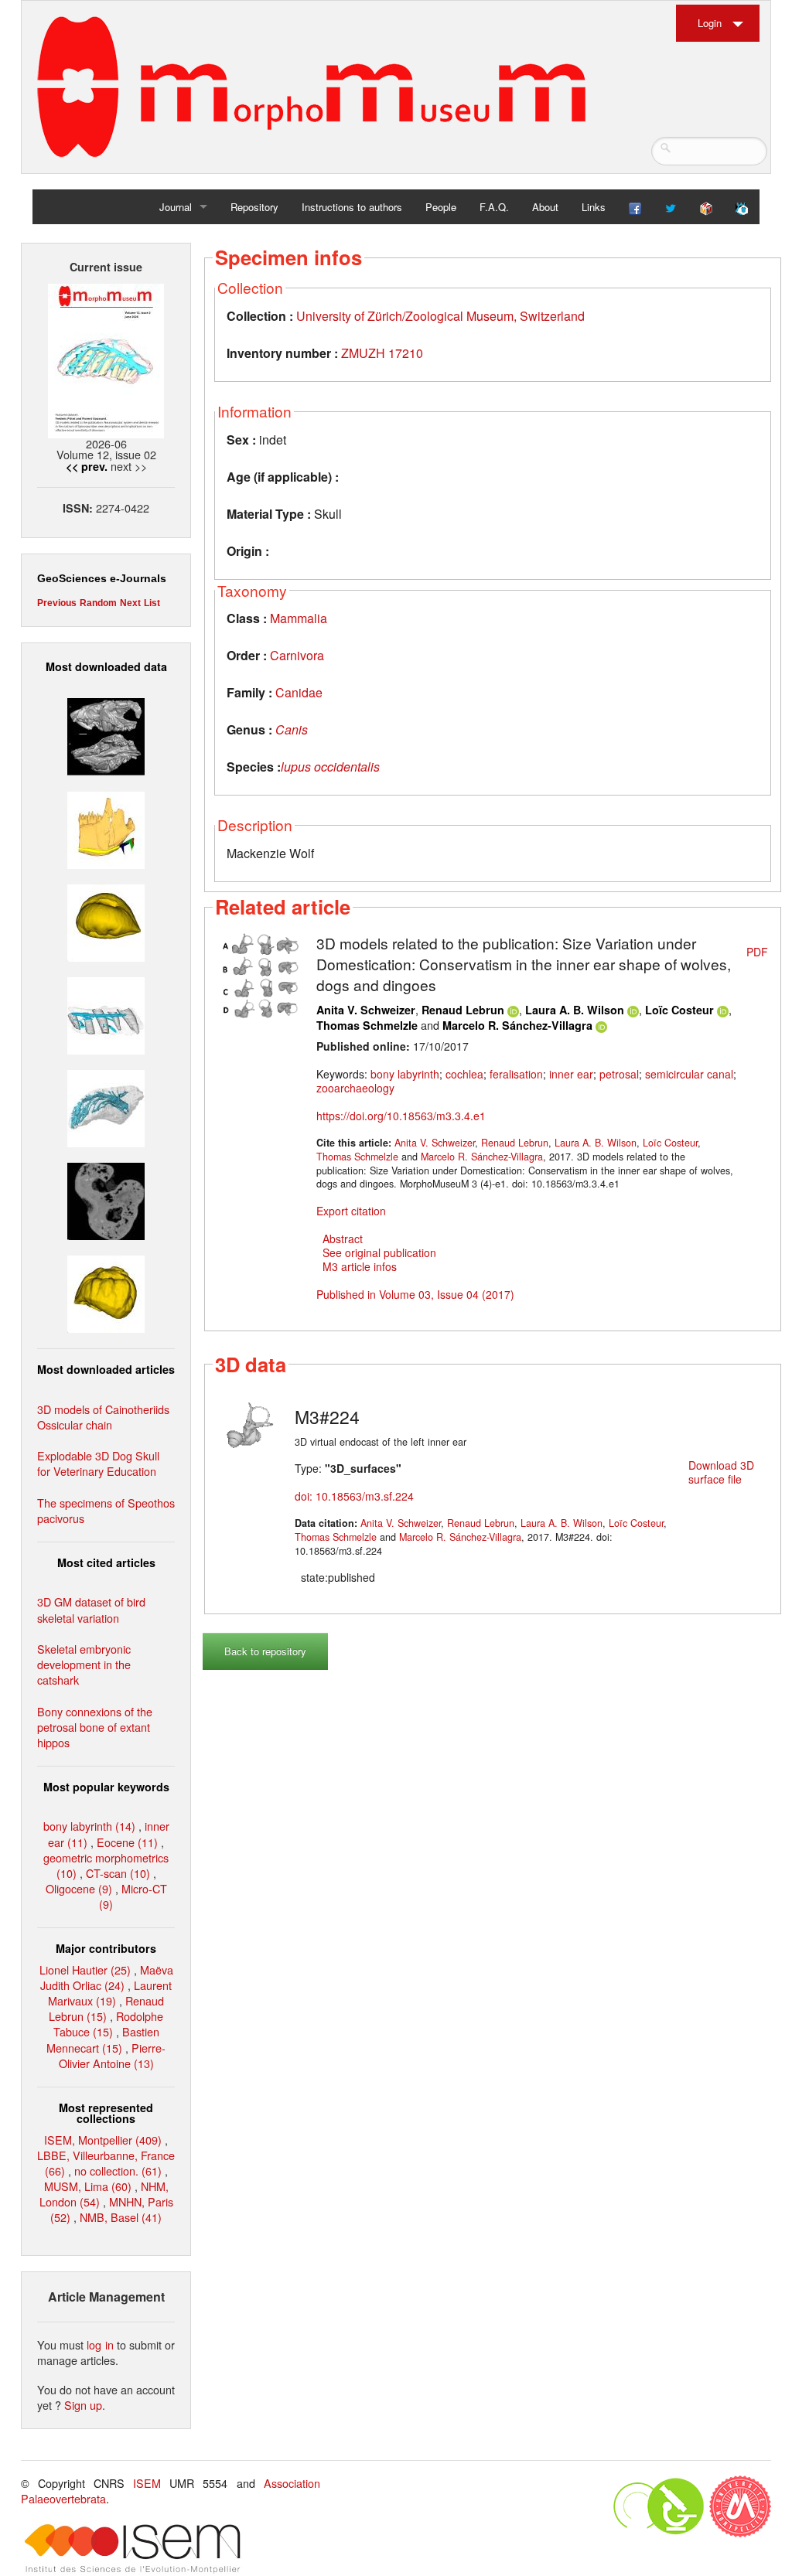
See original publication (379, 1252)
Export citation (351, 1211)
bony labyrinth (405, 1074)
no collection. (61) (118, 2171)
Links (594, 207)
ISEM (147, 2483)
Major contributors (106, 1948)
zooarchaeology (355, 1088)
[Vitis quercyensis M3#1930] (106, 1292)
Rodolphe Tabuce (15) (109, 2024)
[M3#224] (251, 1423)
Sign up (83, 2405)
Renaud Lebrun (463, 1010)
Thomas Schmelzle (367, 1025)
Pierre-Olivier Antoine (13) (113, 2055)
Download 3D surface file (721, 1472)
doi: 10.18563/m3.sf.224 (354, 1496)
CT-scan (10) (118, 1873)
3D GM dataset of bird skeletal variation (91, 1609)
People (441, 207)
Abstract (343, 1239)
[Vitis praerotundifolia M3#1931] (106, 1199)
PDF (757, 952)
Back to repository (265, 1651)
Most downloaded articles (106, 1369)
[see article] (262, 974)
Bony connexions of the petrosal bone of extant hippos (95, 1727)
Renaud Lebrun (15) (106, 2008)
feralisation (516, 1074)
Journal (176, 207)
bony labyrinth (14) (89, 1826)
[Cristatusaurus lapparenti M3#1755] (106, 1107)
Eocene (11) (127, 1842)
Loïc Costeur (679, 1010)
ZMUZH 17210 (382, 353)
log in (100, 2344)
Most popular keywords (106, 1787)
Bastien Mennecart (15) (103, 2039)
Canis (292, 729)
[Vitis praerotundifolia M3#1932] (106, 920)
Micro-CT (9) (133, 1896)
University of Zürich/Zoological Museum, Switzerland (440, 316)
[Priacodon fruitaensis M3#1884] (106, 828)
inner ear (571, 1074)
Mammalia (299, 618)
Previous (57, 603)
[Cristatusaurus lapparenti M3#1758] (106, 1014)
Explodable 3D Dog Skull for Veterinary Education (98, 1463)
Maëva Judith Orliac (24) (107, 1977)
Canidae (299, 692)
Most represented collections (106, 2113)
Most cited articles (106, 1562)
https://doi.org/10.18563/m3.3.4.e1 (401, 1116)
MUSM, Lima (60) (88, 2186)
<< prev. (87, 466)
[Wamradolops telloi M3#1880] (106, 735)
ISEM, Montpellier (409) (103, 2140)
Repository (254, 207)
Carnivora (297, 655)
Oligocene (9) (79, 1888)
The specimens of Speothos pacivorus (106, 1510)
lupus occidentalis (330, 767)
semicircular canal (689, 1074)
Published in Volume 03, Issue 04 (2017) (415, 1294)
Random (98, 603)
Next (130, 603)
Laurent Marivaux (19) (110, 1993)
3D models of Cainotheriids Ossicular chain (103, 1417)
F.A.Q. (494, 207)
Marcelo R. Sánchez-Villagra (517, 1025)
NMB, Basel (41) (121, 2217)
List (152, 603)
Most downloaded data (106, 666)
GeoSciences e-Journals (102, 578)
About (545, 207)
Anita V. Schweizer (366, 1010)
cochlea (464, 1074)
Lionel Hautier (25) (85, 1969)
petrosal (619, 1074)
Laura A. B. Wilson (575, 1010)
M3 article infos (360, 1266)
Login (710, 23)
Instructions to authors (352, 207)
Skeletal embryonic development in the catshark (84, 1664)
